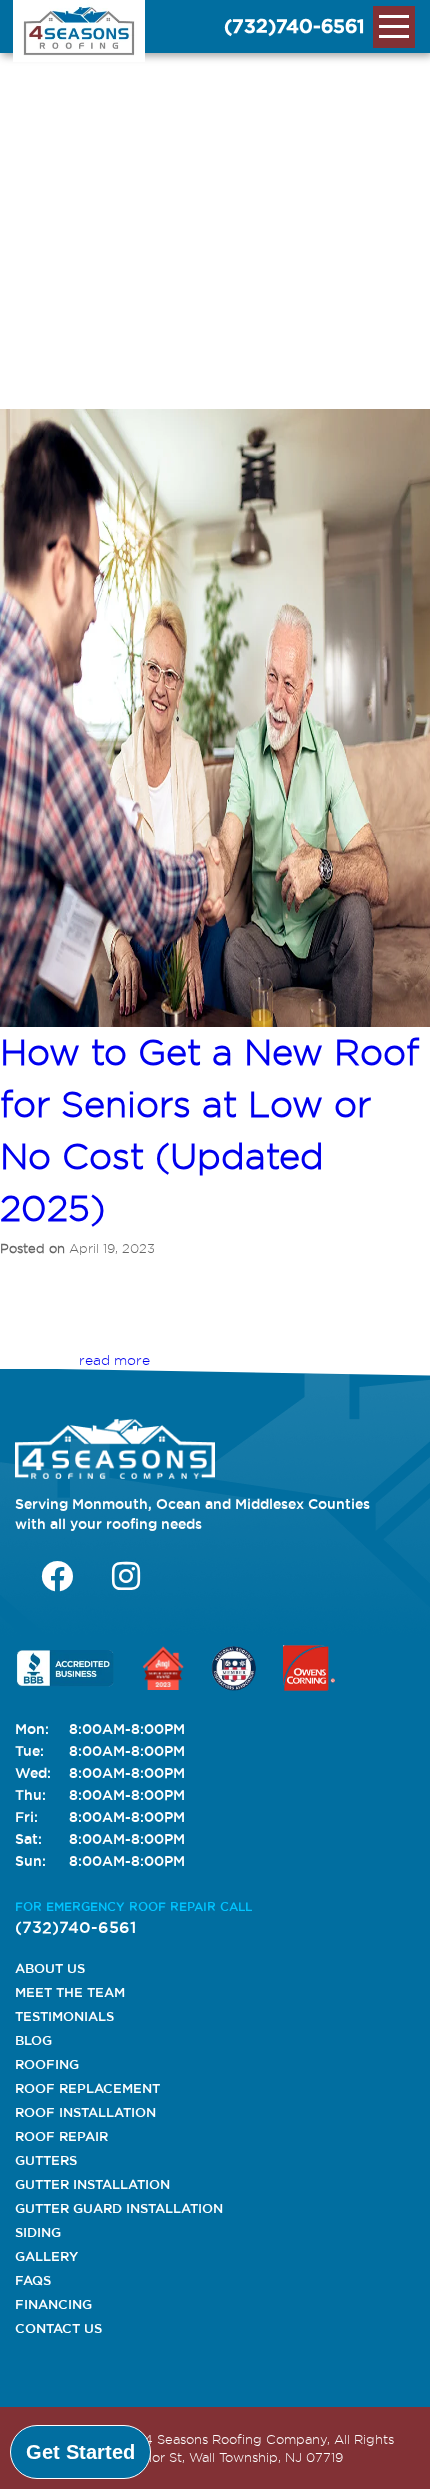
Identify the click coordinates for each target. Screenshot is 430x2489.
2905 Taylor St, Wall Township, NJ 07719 (217, 2457)
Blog (33, 2040)
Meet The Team (70, 1992)
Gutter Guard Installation (119, 2208)
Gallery (46, 2256)
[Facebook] (57, 1576)
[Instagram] (126, 1576)
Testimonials (64, 2016)
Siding (38, 2232)
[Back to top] (398, 2452)
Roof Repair (61, 2136)
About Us (50, 1968)
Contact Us (58, 2328)
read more (114, 1360)
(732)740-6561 (294, 26)
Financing (53, 2304)
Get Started (80, 2452)
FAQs (33, 2280)
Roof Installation (85, 2112)
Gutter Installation (92, 2184)
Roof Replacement (87, 2088)
